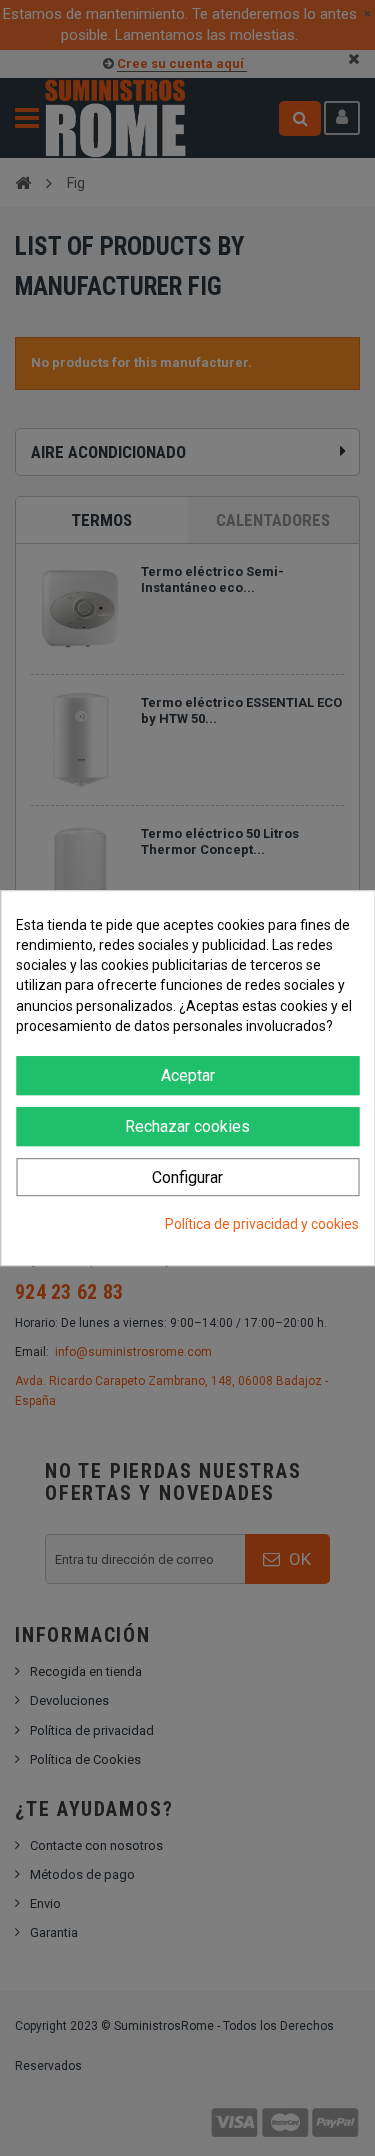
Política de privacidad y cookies (262, 1225)
